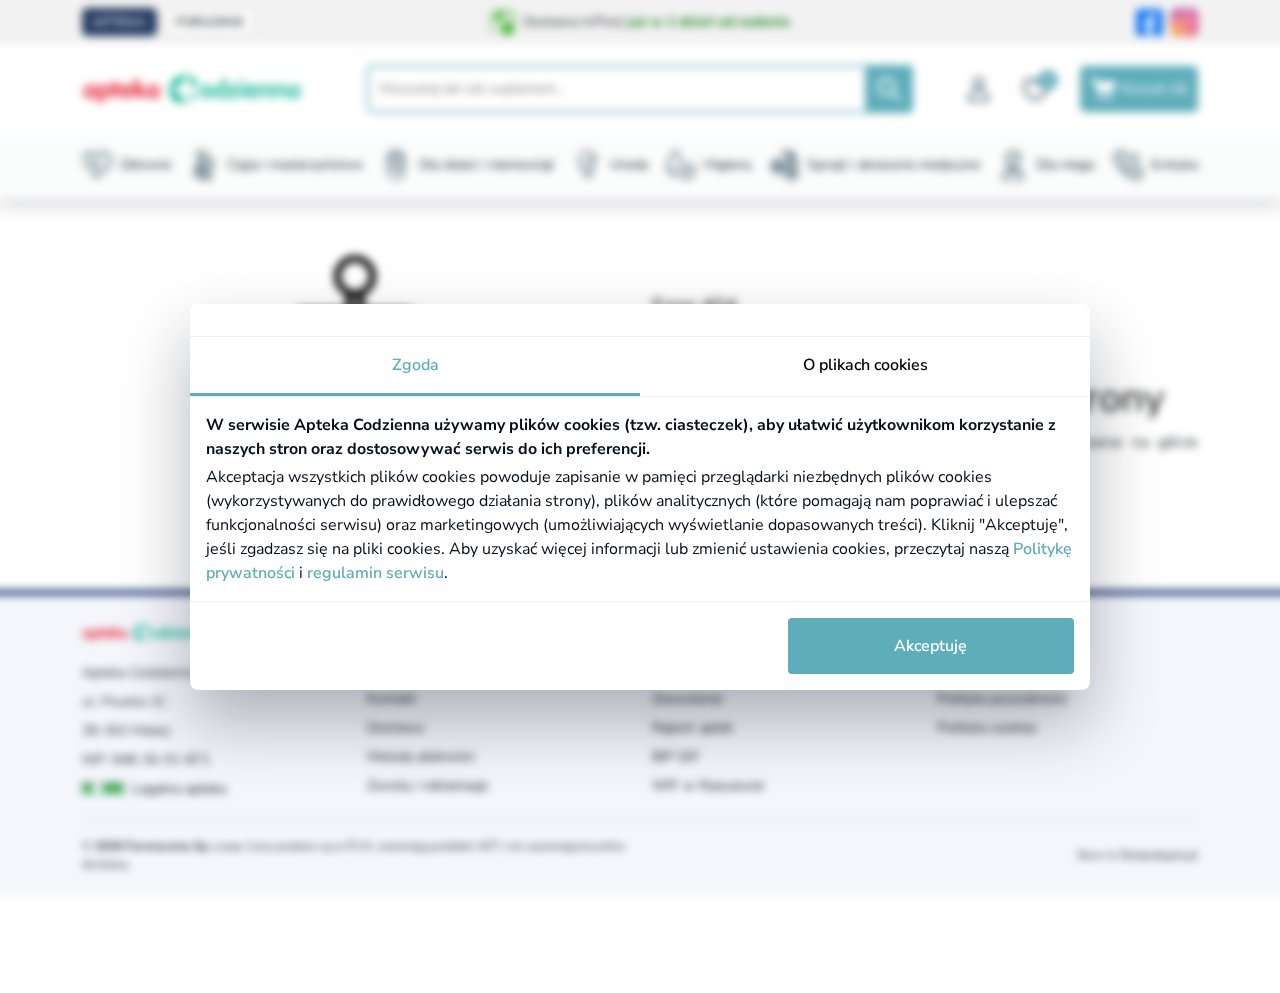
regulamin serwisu (375, 573)
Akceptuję (930, 646)
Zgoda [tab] (415, 365)
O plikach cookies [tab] (865, 365)
